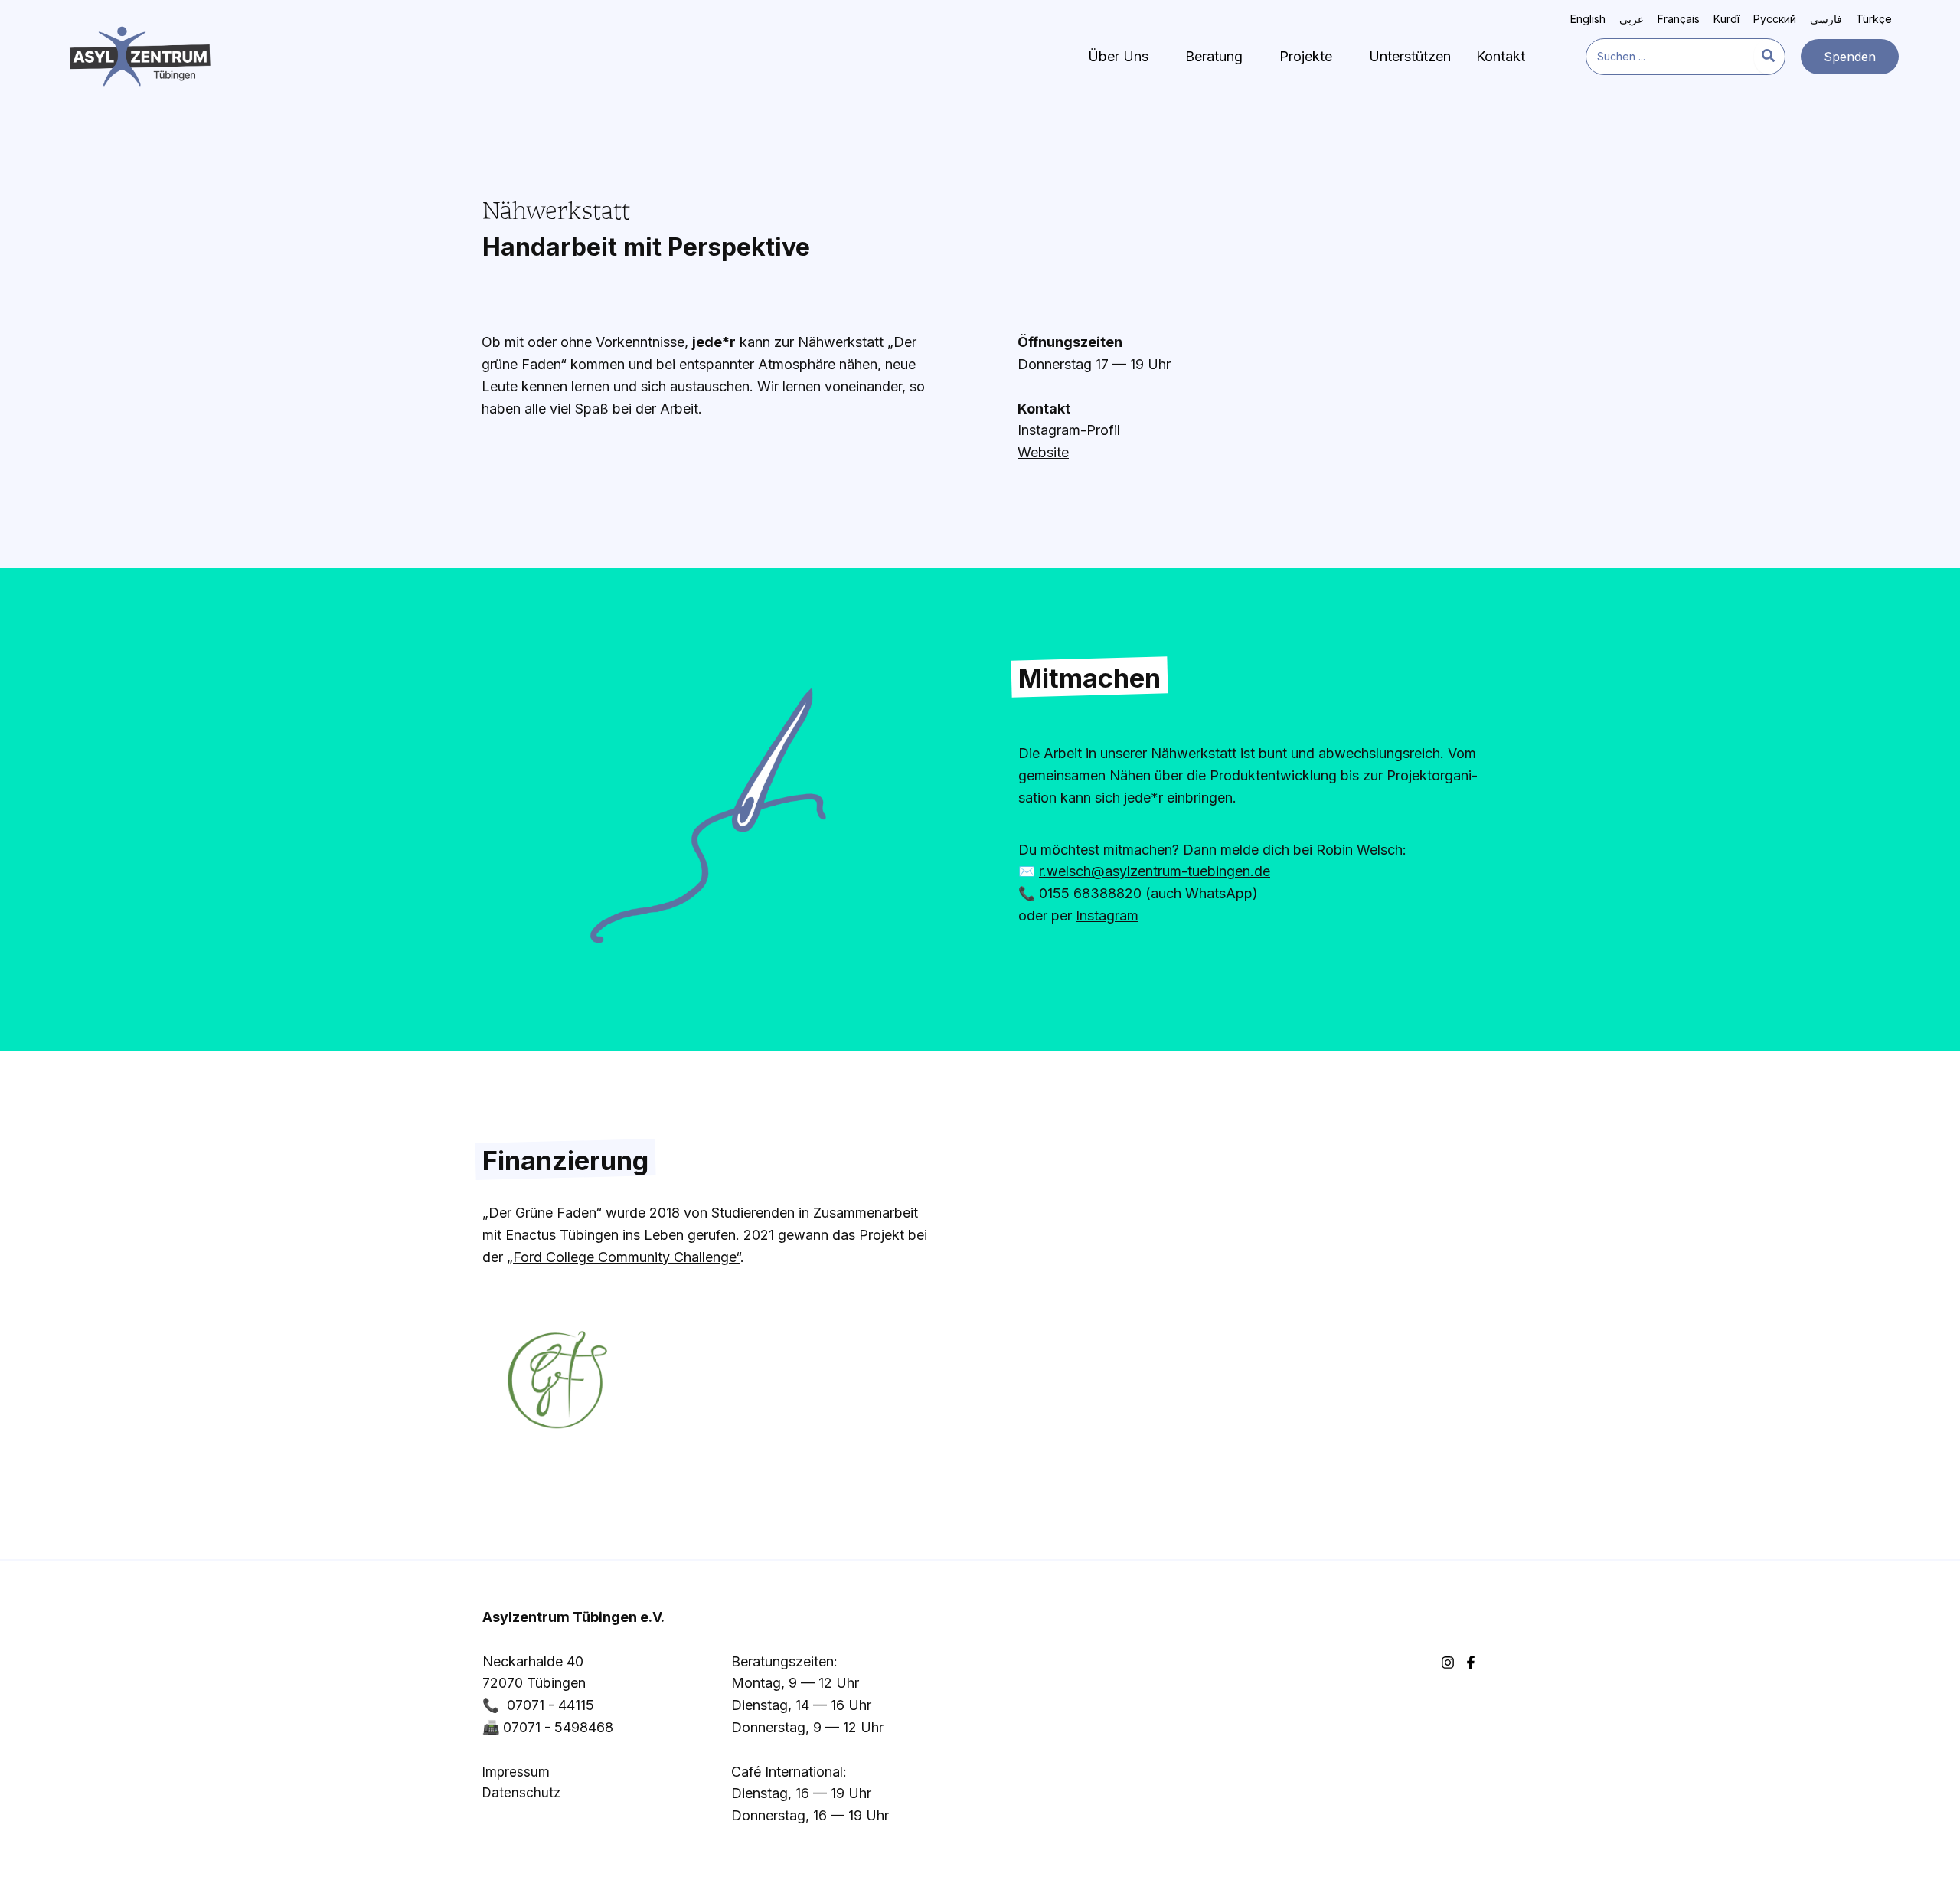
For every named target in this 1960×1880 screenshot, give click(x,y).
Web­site (1043, 452)
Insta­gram (1107, 915)
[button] (1850, 57)
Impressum (516, 1772)
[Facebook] (1471, 1663)
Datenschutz (521, 1793)
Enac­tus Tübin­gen (562, 1235)
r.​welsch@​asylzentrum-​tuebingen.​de (1155, 871)
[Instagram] (1448, 1663)
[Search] (1769, 57)
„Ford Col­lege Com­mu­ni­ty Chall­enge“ (624, 1257)
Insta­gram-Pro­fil (1069, 430)
